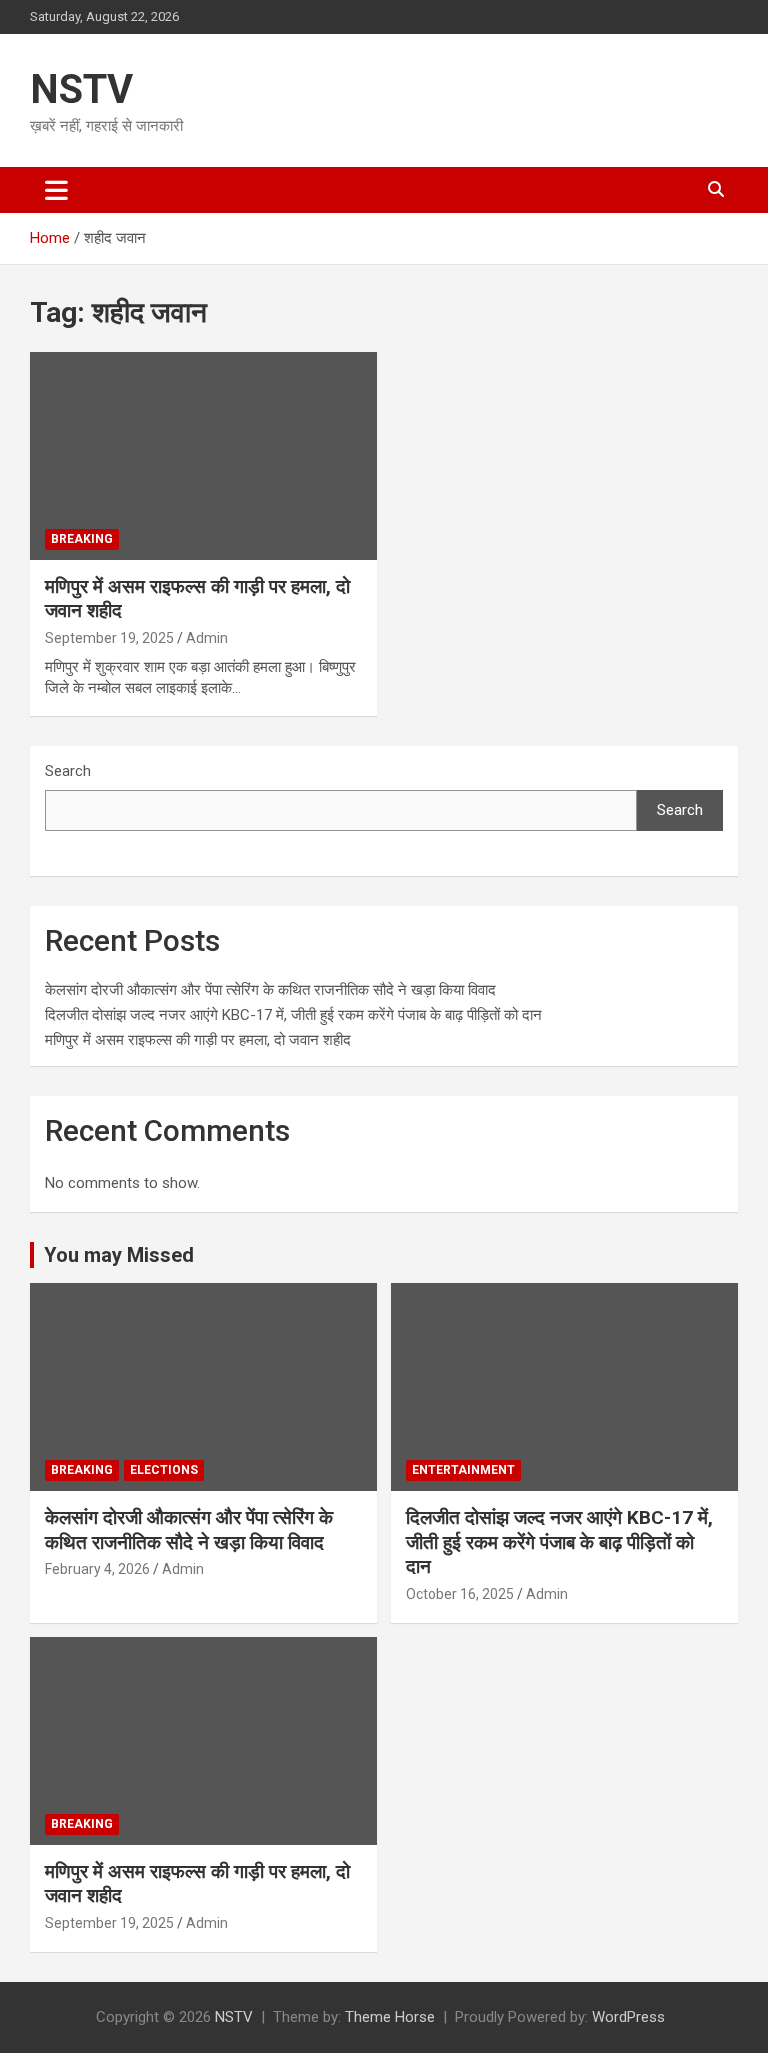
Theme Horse (390, 2017)
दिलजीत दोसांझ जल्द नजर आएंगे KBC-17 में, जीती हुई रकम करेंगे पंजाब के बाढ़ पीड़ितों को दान (293, 1015)
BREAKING (82, 539)
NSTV (81, 89)
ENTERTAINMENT (463, 1470)
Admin (207, 638)
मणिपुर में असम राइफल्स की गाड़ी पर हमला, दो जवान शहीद (198, 1040)
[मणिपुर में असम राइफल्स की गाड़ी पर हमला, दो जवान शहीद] (203, 455)
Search (68, 771)
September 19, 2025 (109, 638)
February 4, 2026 (97, 1569)
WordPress (628, 2017)
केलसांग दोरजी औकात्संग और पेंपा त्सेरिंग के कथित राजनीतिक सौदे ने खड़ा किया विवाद (270, 990)
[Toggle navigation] (56, 190)
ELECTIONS (164, 1470)
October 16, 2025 (460, 1594)
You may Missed (119, 1255)
